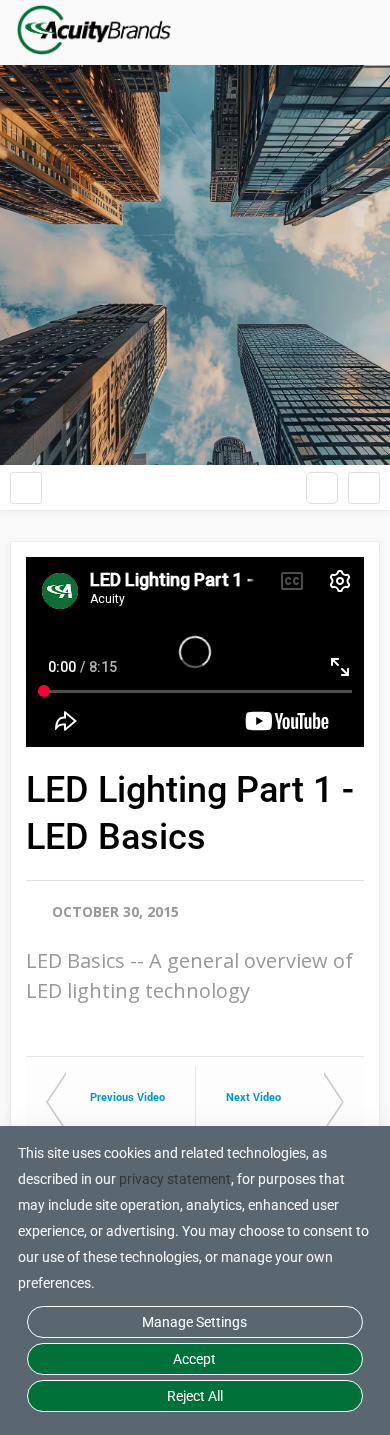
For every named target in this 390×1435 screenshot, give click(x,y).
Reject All (195, 1396)
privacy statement (175, 1179)
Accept (194, 1359)
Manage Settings (194, 1322)
